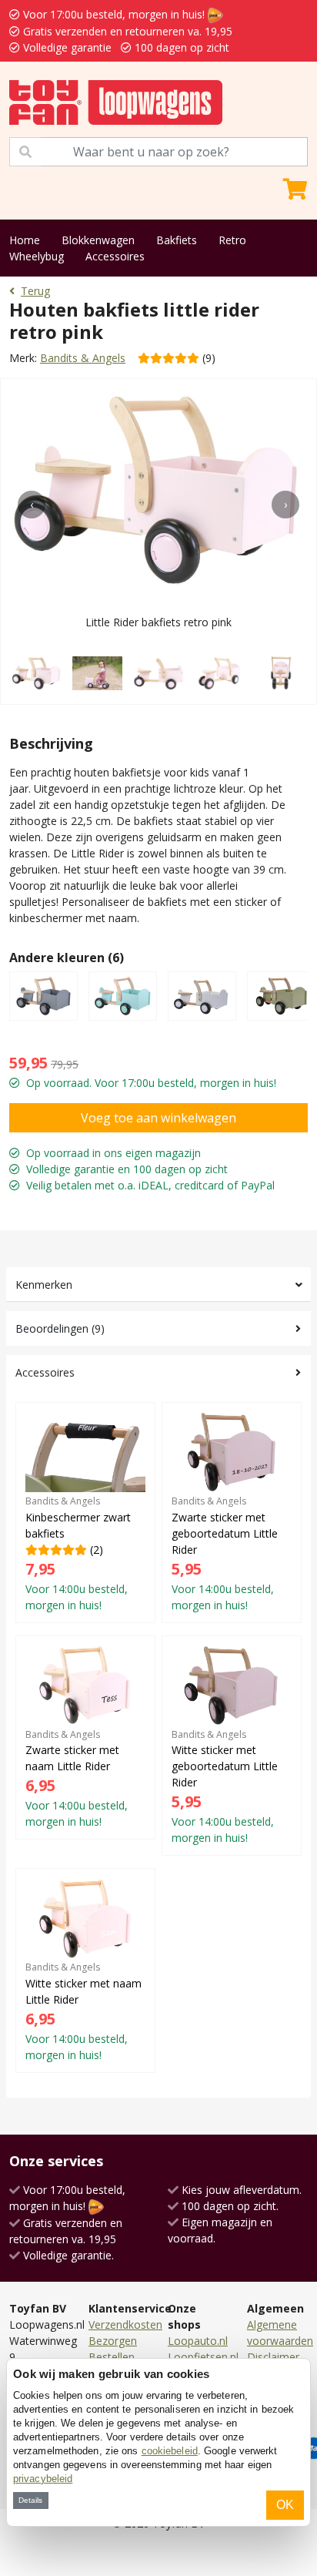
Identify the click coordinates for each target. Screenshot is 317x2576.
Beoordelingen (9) (60, 1328)
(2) (78, 1553)
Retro (232, 240)
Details (30, 2500)
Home (25, 240)
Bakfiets (177, 240)
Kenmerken (44, 1285)
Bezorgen (113, 2341)
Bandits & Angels (83, 358)
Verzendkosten (125, 2324)
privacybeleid (43, 2479)
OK (285, 2505)
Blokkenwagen (98, 240)
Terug (35, 291)
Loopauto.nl (198, 2341)
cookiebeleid (170, 2451)
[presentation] (32, 505)
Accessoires (115, 256)
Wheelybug (37, 256)
